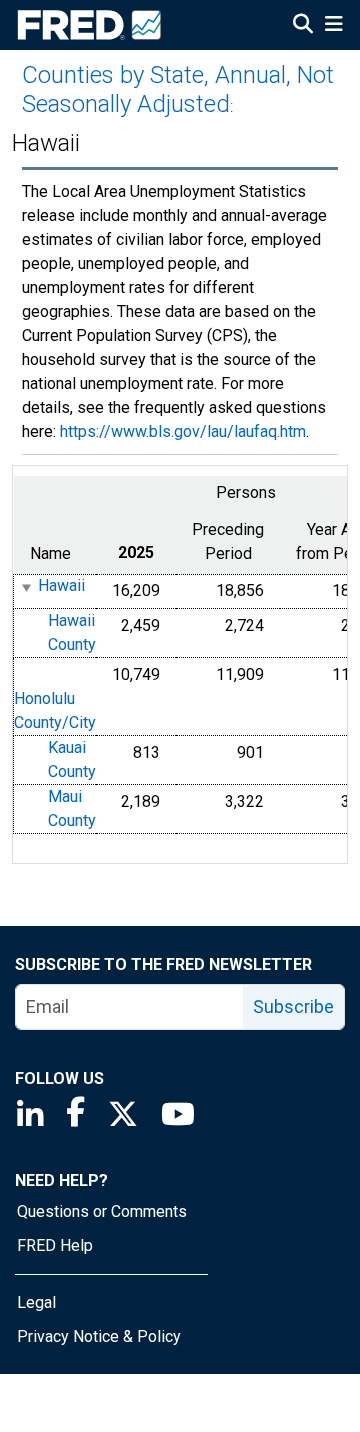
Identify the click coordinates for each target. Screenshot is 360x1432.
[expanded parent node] (25, 587)
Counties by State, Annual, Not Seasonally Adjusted (178, 89)
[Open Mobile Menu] (333, 26)
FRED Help (55, 1245)
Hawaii (61, 586)
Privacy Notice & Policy (99, 1336)
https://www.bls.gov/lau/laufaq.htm (183, 431)
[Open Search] (303, 26)
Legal (36, 1302)
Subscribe (293, 1006)
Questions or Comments (102, 1211)
